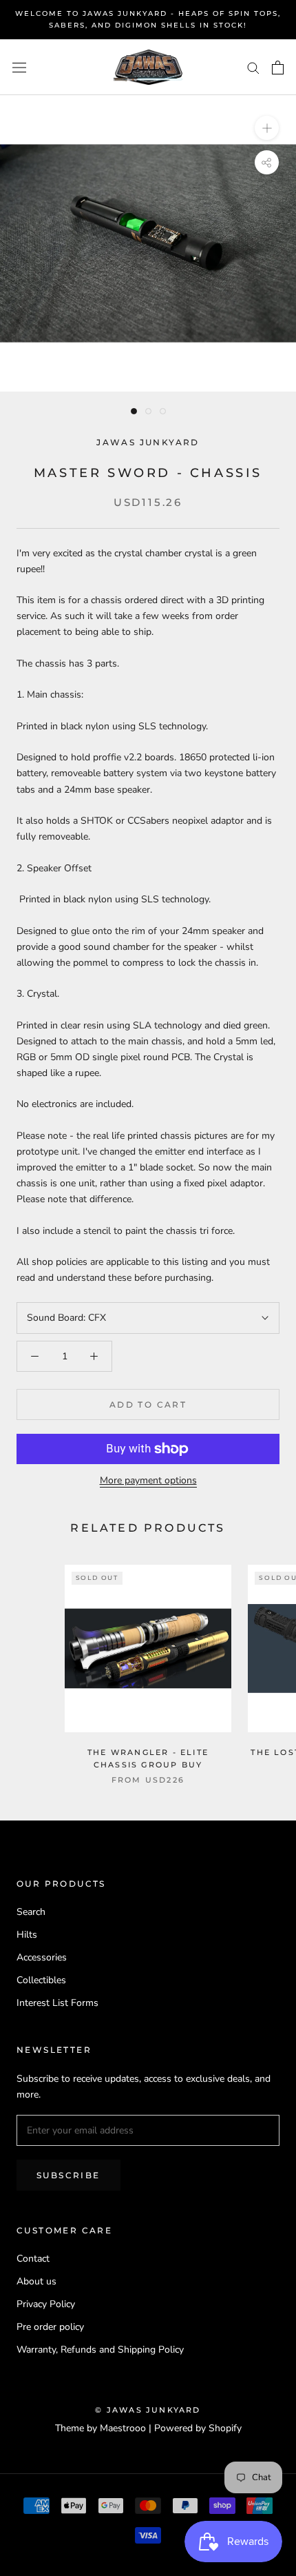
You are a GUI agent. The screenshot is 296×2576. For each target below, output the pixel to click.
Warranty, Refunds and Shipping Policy (100, 2350)
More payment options (148, 1480)
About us (36, 2281)
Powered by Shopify (198, 2428)
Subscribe (68, 2175)
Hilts (27, 1935)
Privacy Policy (46, 2304)
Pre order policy (50, 2327)
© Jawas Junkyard (148, 2410)
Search (31, 1912)
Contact (33, 2259)
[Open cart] (278, 68)
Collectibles (41, 1980)
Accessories (42, 1957)
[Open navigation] (19, 67)
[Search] (253, 67)
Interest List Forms (57, 2003)
